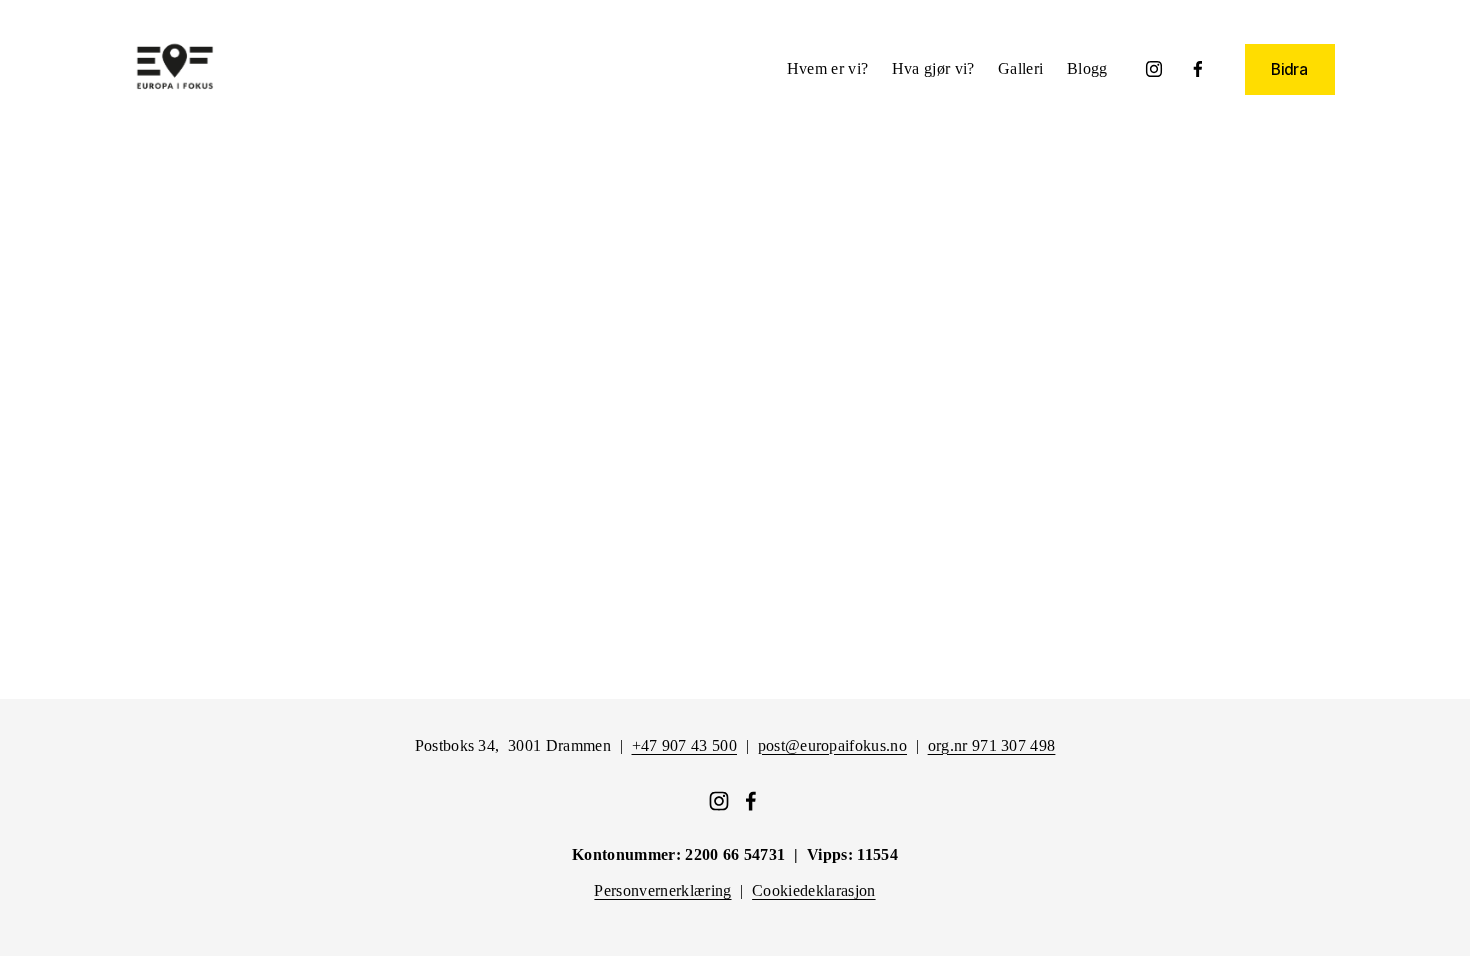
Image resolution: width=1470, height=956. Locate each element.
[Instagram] (1154, 69)
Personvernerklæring (662, 890)
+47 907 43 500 (684, 745)
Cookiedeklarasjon (813, 890)
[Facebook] (1198, 69)
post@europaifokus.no (832, 745)
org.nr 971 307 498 (992, 745)
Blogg (1087, 68)
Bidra (1289, 69)
